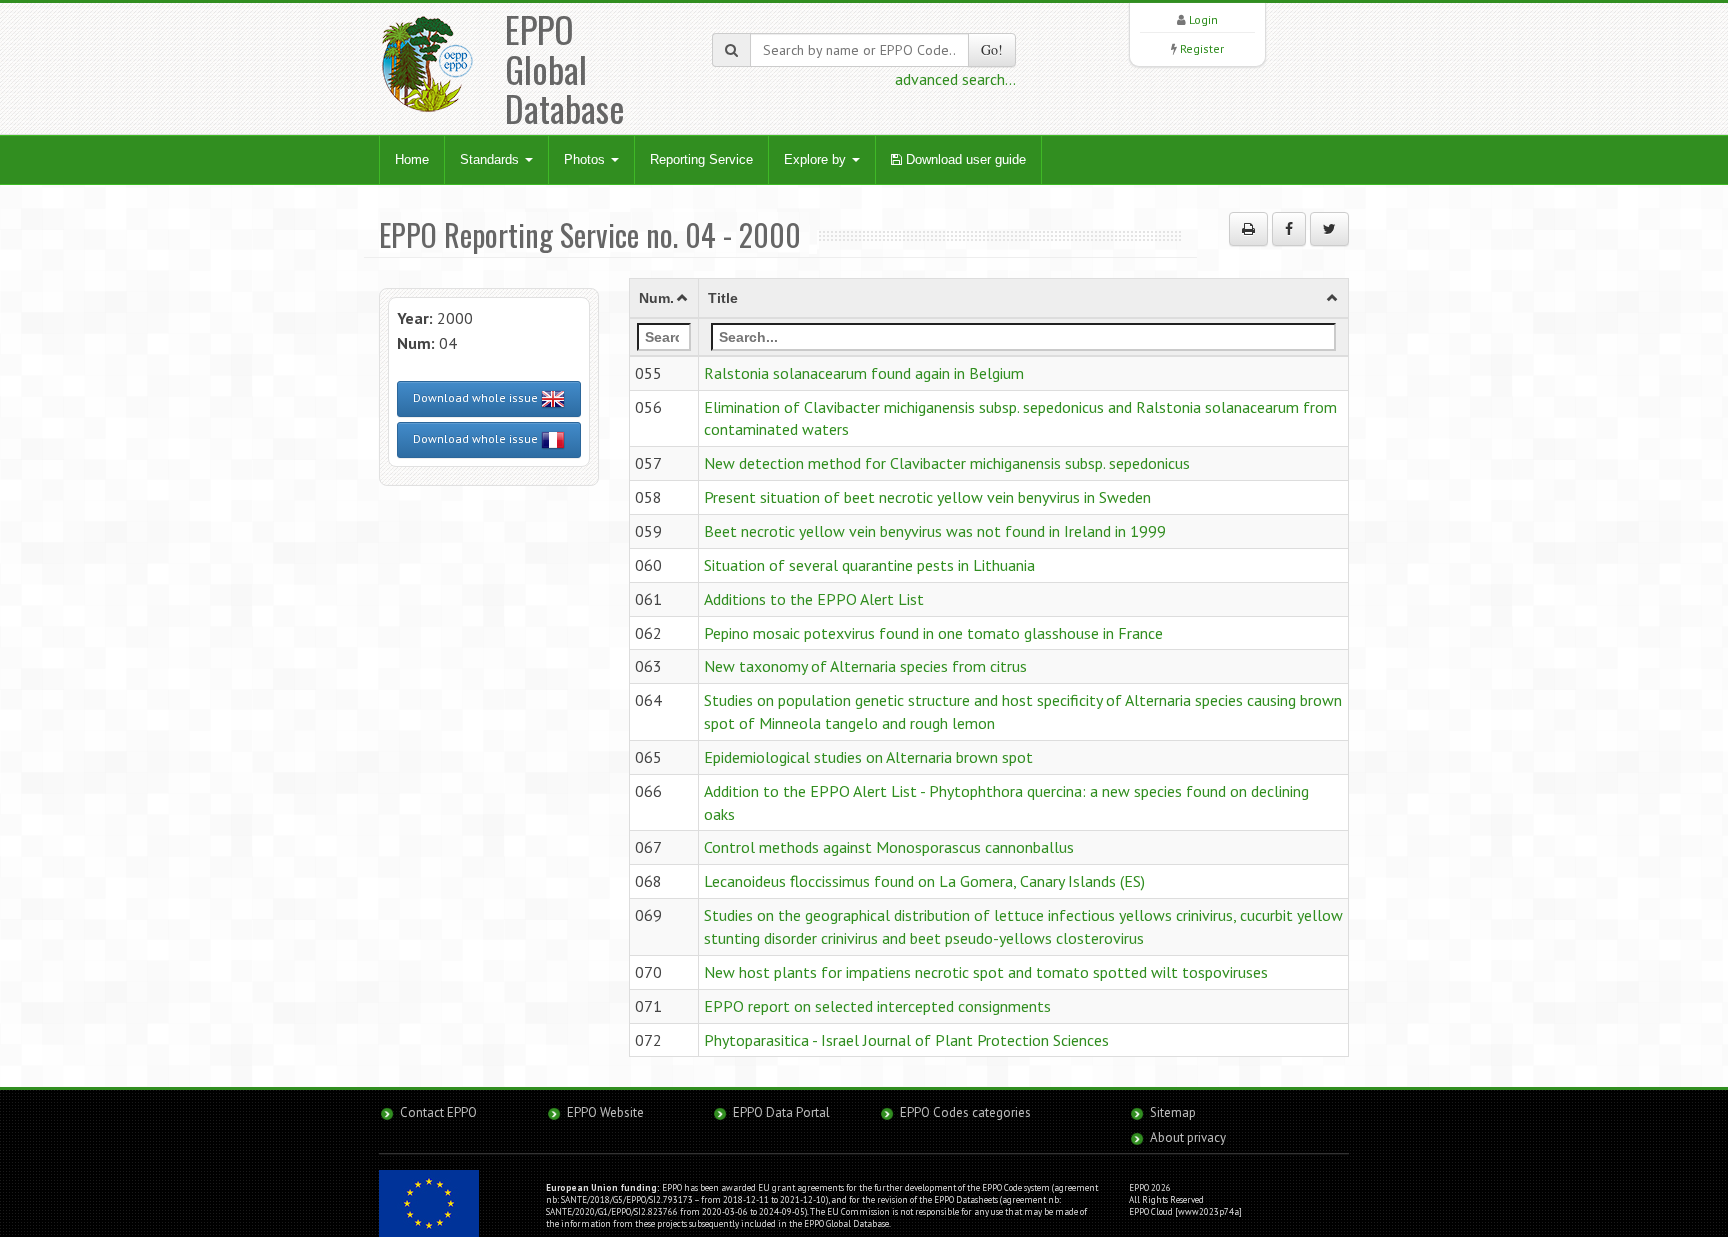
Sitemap (1173, 1112)
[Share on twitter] (1329, 229)
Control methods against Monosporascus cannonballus (889, 847)
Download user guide (964, 159)
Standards (491, 159)
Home (412, 159)
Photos (586, 159)
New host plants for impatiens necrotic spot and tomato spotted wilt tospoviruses (986, 972)
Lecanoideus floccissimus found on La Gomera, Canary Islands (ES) (924, 881)
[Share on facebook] (1289, 229)
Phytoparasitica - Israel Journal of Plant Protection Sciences (906, 1040)
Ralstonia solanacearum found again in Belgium (864, 373)
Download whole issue (477, 397)
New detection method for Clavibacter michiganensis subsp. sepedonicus (947, 463)
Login (1203, 19)
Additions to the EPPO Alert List (814, 599)
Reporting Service (701, 159)
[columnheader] (664, 298)
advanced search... (955, 79)
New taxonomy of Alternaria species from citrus (865, 666)
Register (1202, 48)
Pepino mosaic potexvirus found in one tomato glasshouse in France (933, 633)
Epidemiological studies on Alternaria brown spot (868, 757)
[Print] (1248, 229)
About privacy (1188, 1137)
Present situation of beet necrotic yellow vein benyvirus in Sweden (927, 497)
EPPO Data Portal (781, 1112)
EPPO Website (605, 1112)
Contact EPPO (438, 1112)
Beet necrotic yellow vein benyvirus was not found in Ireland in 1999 (935, 531)
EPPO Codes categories (965, 1112)
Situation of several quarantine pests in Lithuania (869, 565)
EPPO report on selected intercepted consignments (877, 1006)
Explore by (817, 159)
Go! (992, 49)
